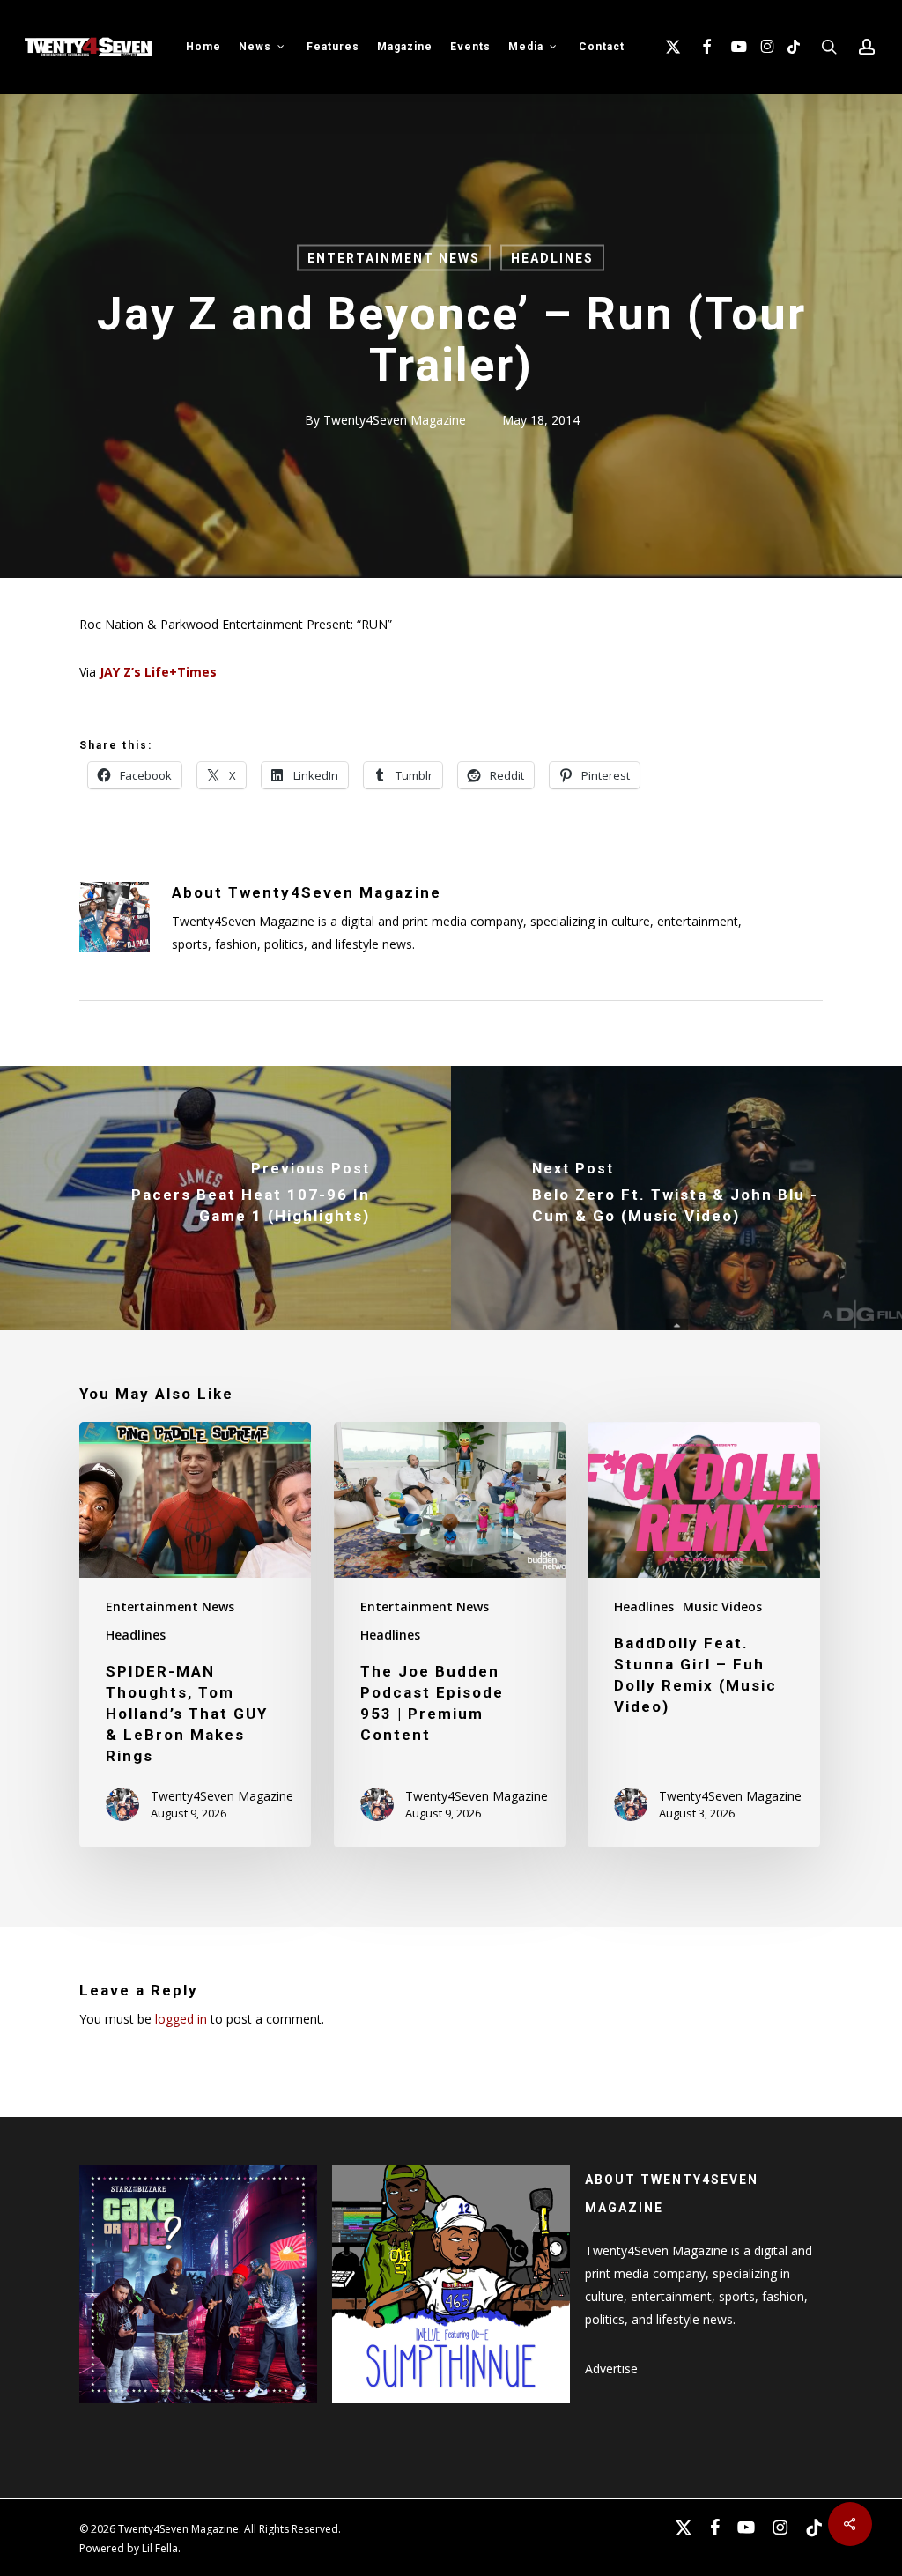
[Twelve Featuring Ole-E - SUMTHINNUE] (451, 2412)
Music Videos (722, 1606)
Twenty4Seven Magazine (395, 420)
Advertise (611, 2369)
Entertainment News (394, 258)
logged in (181, 2019)
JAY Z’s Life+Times (158, 672)
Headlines (552, 258)
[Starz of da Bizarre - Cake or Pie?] (198, 2412)
